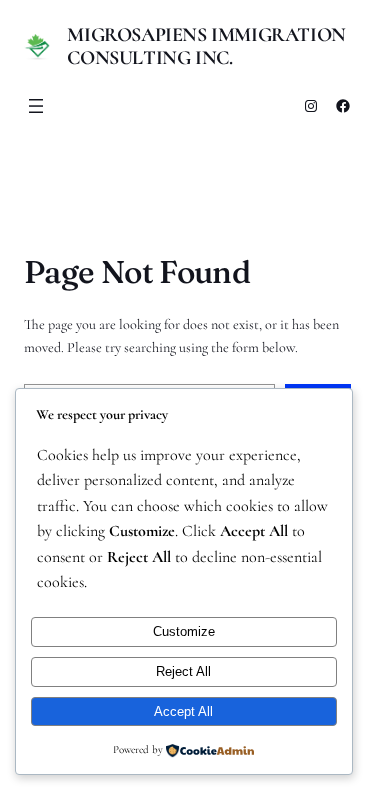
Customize (184, 631)
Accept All (183, 711)
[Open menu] (36, 106)
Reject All (183, 671)
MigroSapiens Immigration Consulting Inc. (206, 46)
